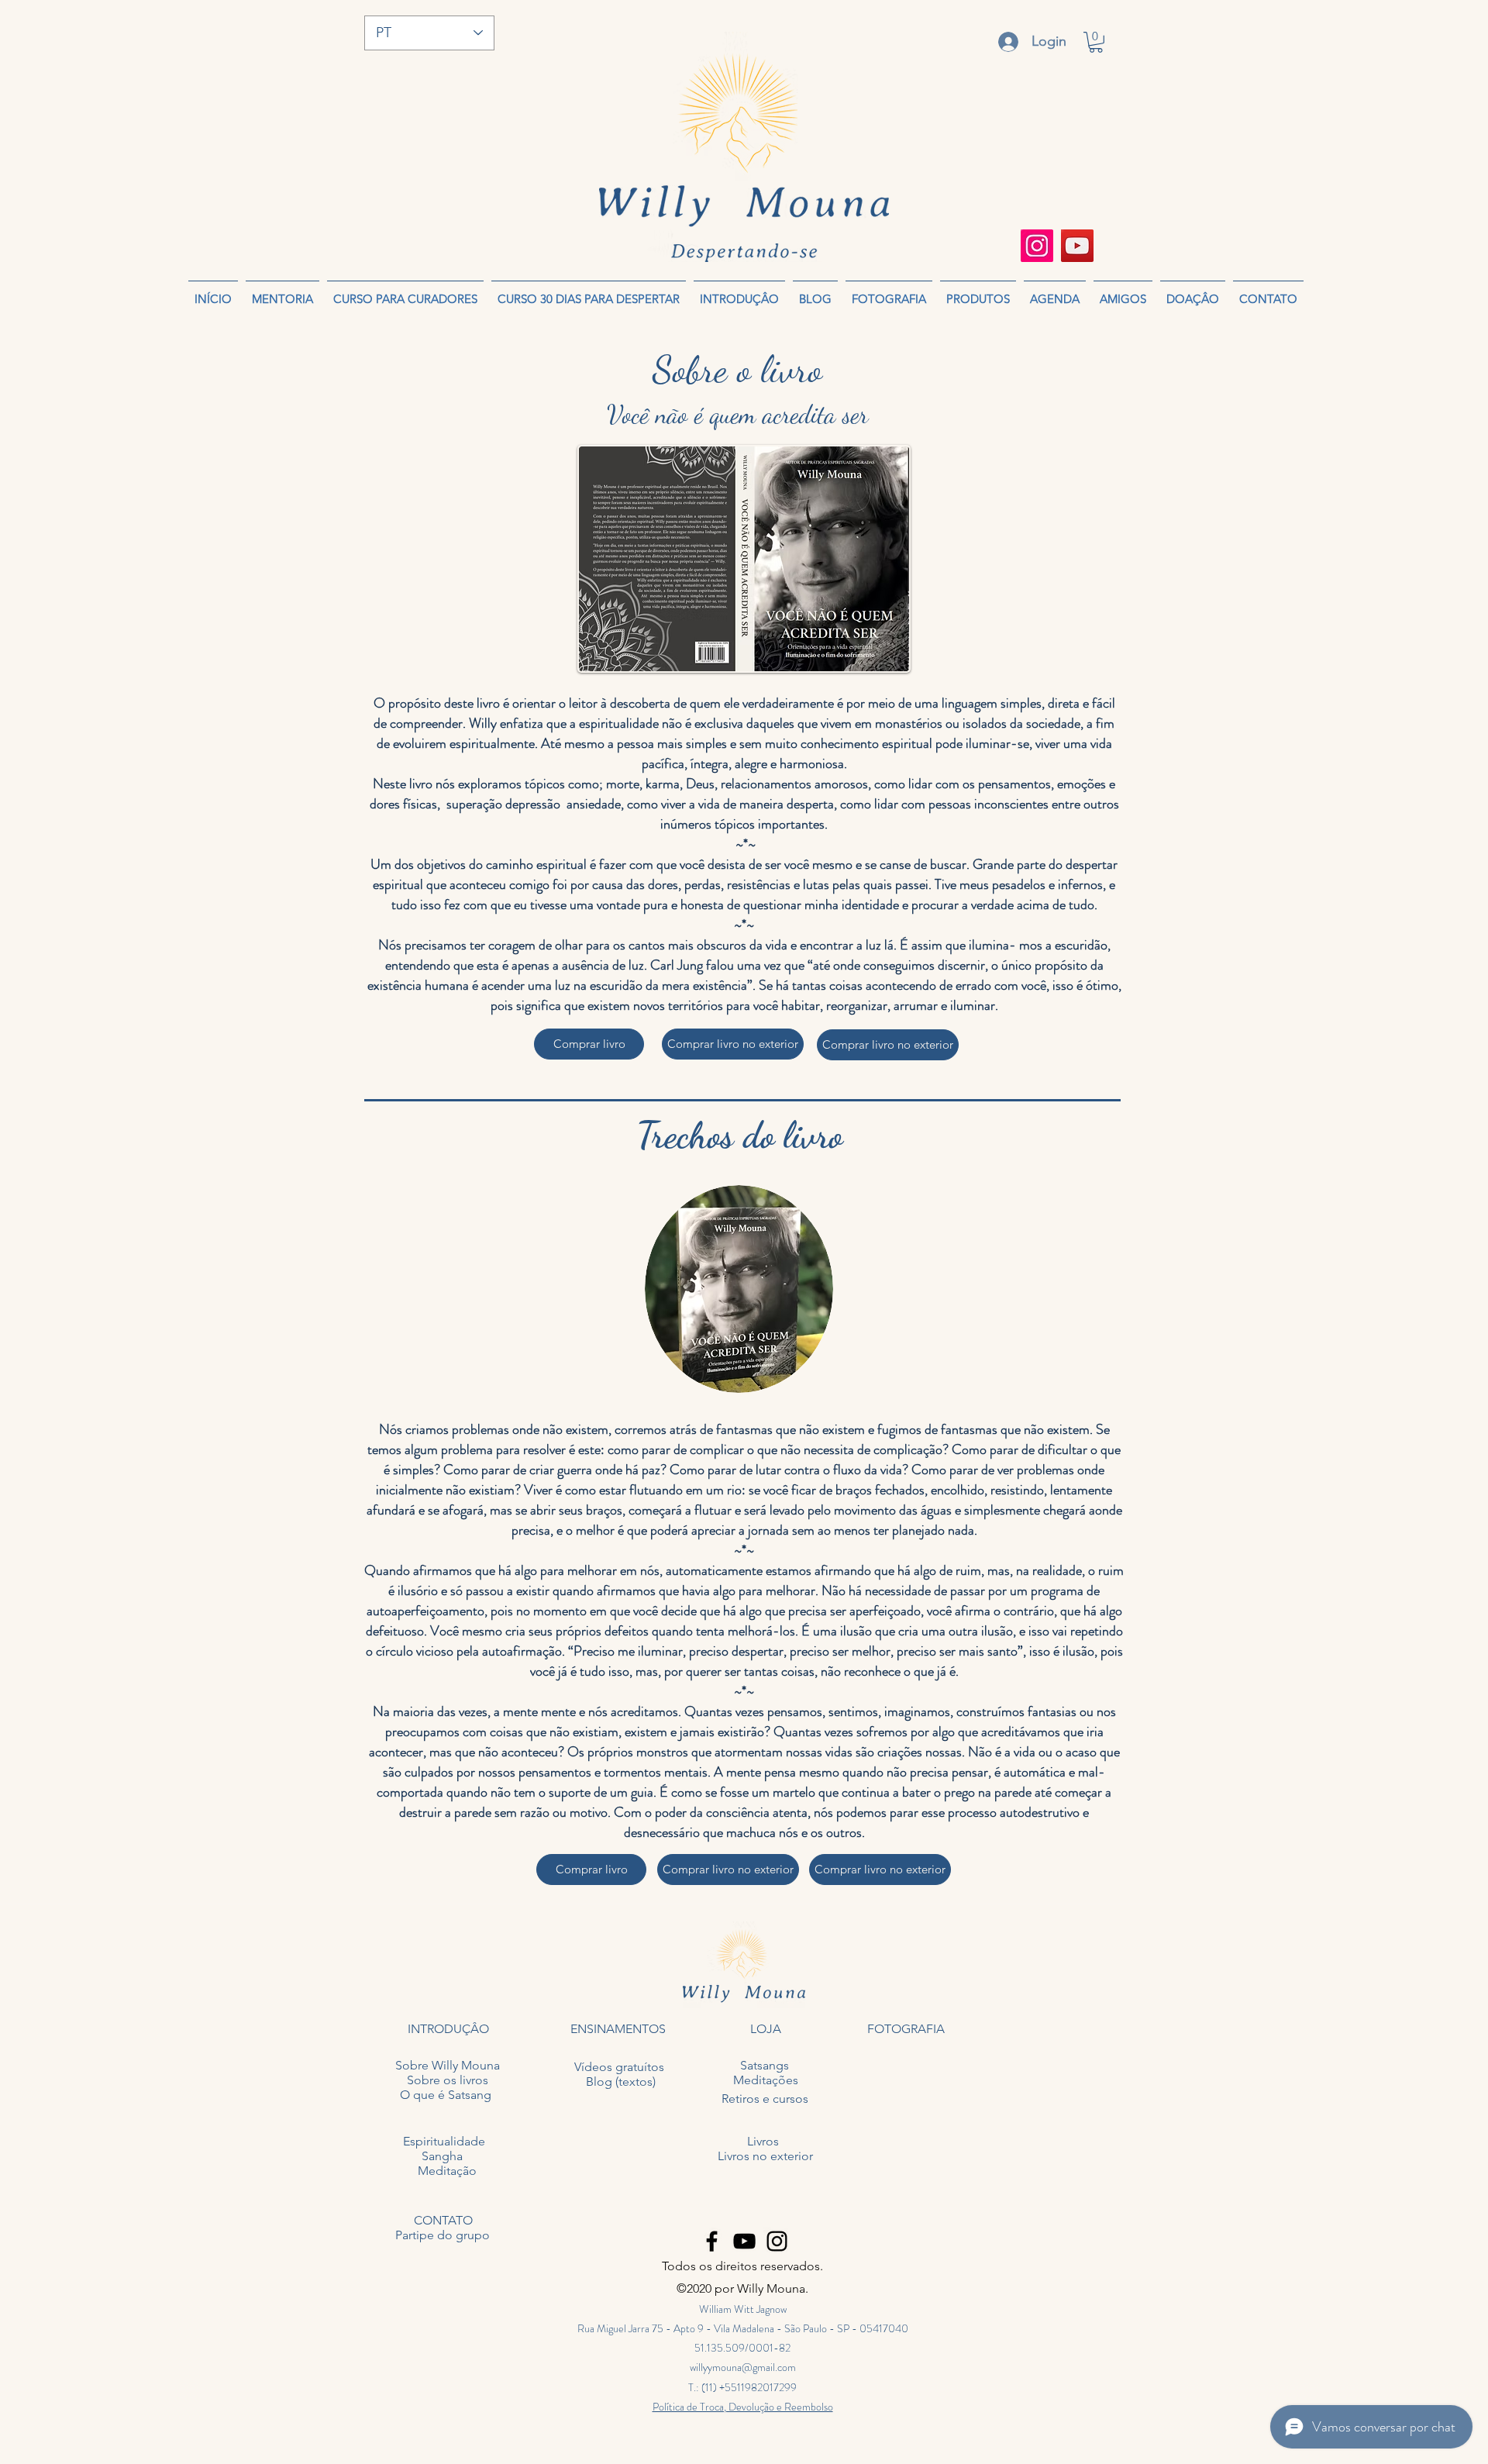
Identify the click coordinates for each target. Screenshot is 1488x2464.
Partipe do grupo (443, 2235)
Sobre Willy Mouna (448, 2065)
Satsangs (765, 2065)
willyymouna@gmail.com (743, 2367)
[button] (1096, 42)
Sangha (442, 2156)
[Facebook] (712, 2241)
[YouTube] (1077, 246)
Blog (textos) (621, 2081)
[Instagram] (1037, 246)
